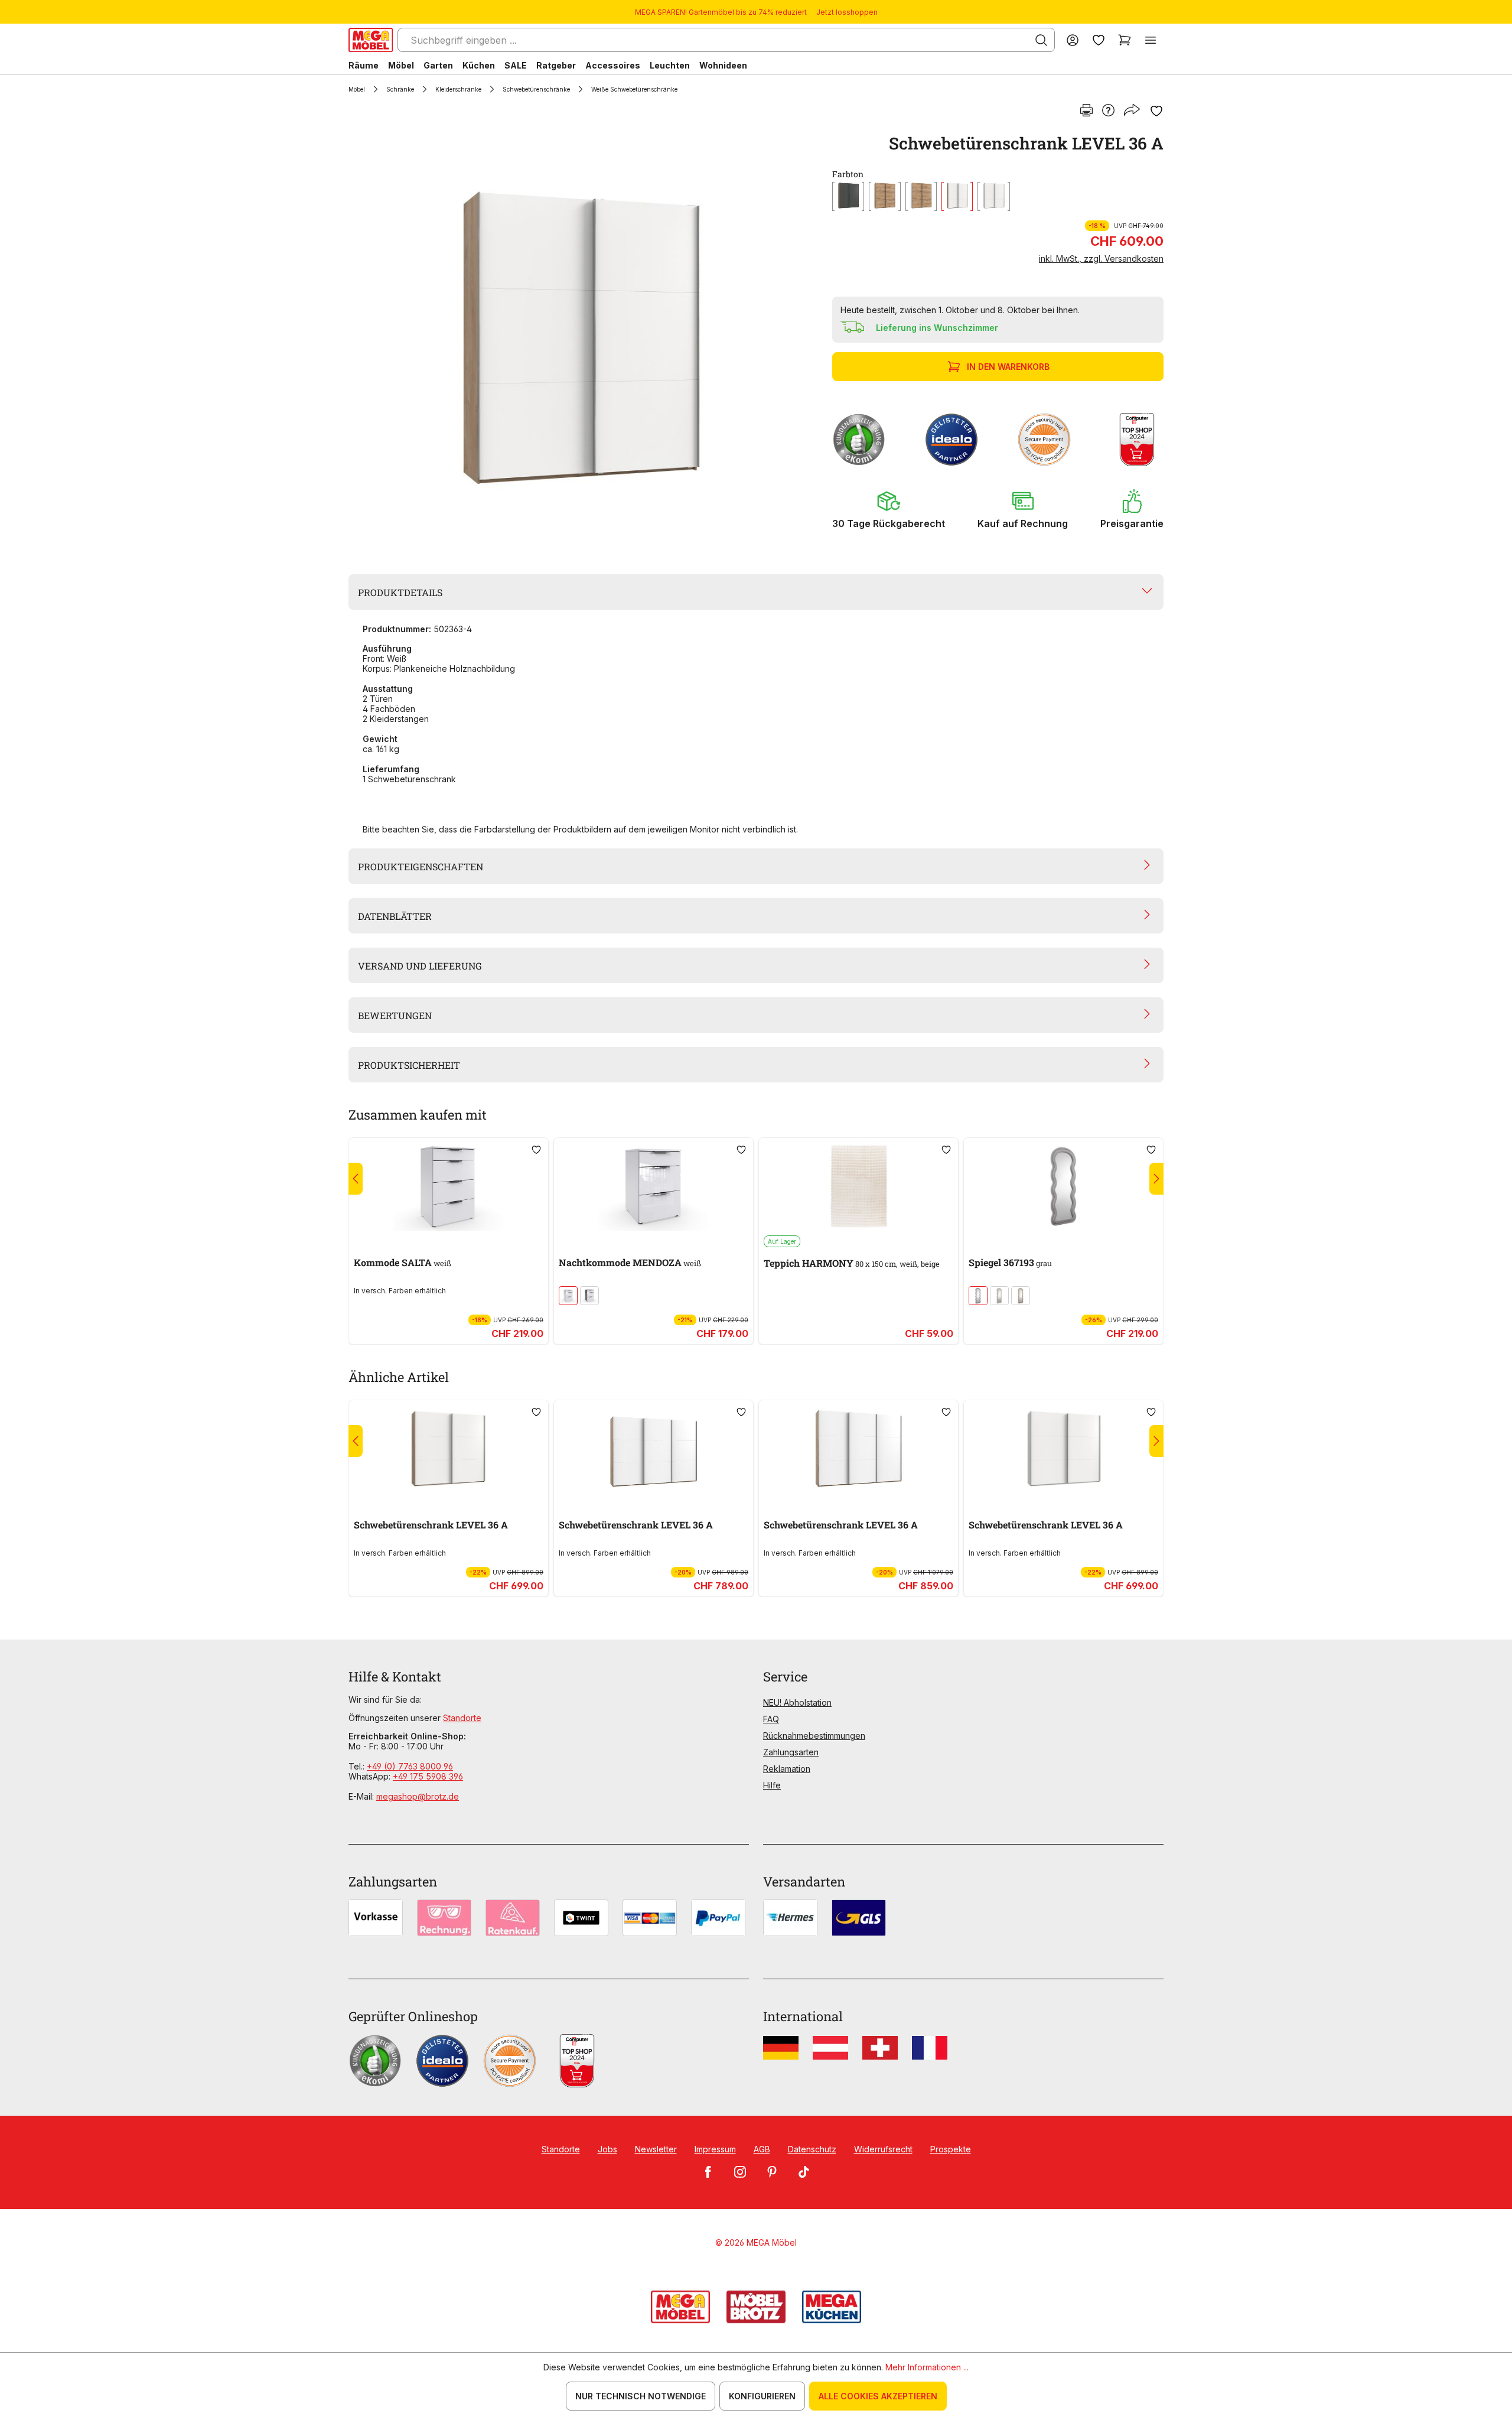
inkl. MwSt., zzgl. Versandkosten (1101, 258)
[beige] (999, 1296)
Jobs (607, 2149)
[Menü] (1151, 40)
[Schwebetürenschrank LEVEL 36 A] (581, 338)
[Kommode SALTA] (449, 1186)
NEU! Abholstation (797, 1702)
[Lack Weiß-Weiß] (568, 1296)
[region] (583, 338)
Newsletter (656, 2149)
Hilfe (772, 1785)
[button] (889, 509)
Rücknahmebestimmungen (814, 1736)
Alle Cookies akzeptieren (878, 2396)
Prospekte (951, 2149)
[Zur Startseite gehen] (371, 40)
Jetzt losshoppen (847, 12)
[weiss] (994, 196)
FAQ (771, 1719)
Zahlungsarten (791, 1752)
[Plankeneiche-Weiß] (921, 196)
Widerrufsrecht (883, 2149)
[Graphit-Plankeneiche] (848, 196)
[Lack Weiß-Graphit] (589, 1296)
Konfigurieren (762, 2396)
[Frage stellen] (1108, 111)
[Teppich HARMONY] (858, 1186)
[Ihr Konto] (1073, 40)
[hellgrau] (978, 1296)
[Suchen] (1041, 40)
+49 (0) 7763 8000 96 (410, 1766)
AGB (762, 2149)
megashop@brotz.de (418, 1796)
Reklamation (787, 1769)
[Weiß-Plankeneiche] (957, 196)
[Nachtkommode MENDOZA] (654, 1186)
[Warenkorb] (1125, 40)
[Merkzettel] (1099, 40)
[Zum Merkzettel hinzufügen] (1156, 111)
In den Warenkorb (1008, 367)
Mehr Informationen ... (927, 2367)
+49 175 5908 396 (428, 1776)
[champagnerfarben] (1021, 1296)
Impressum (715, 2149)
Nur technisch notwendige (641, 2396)
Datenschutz (812, 2149)
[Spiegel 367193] (1063, 1186)
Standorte (462, 1718)
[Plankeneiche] (885, 196)
